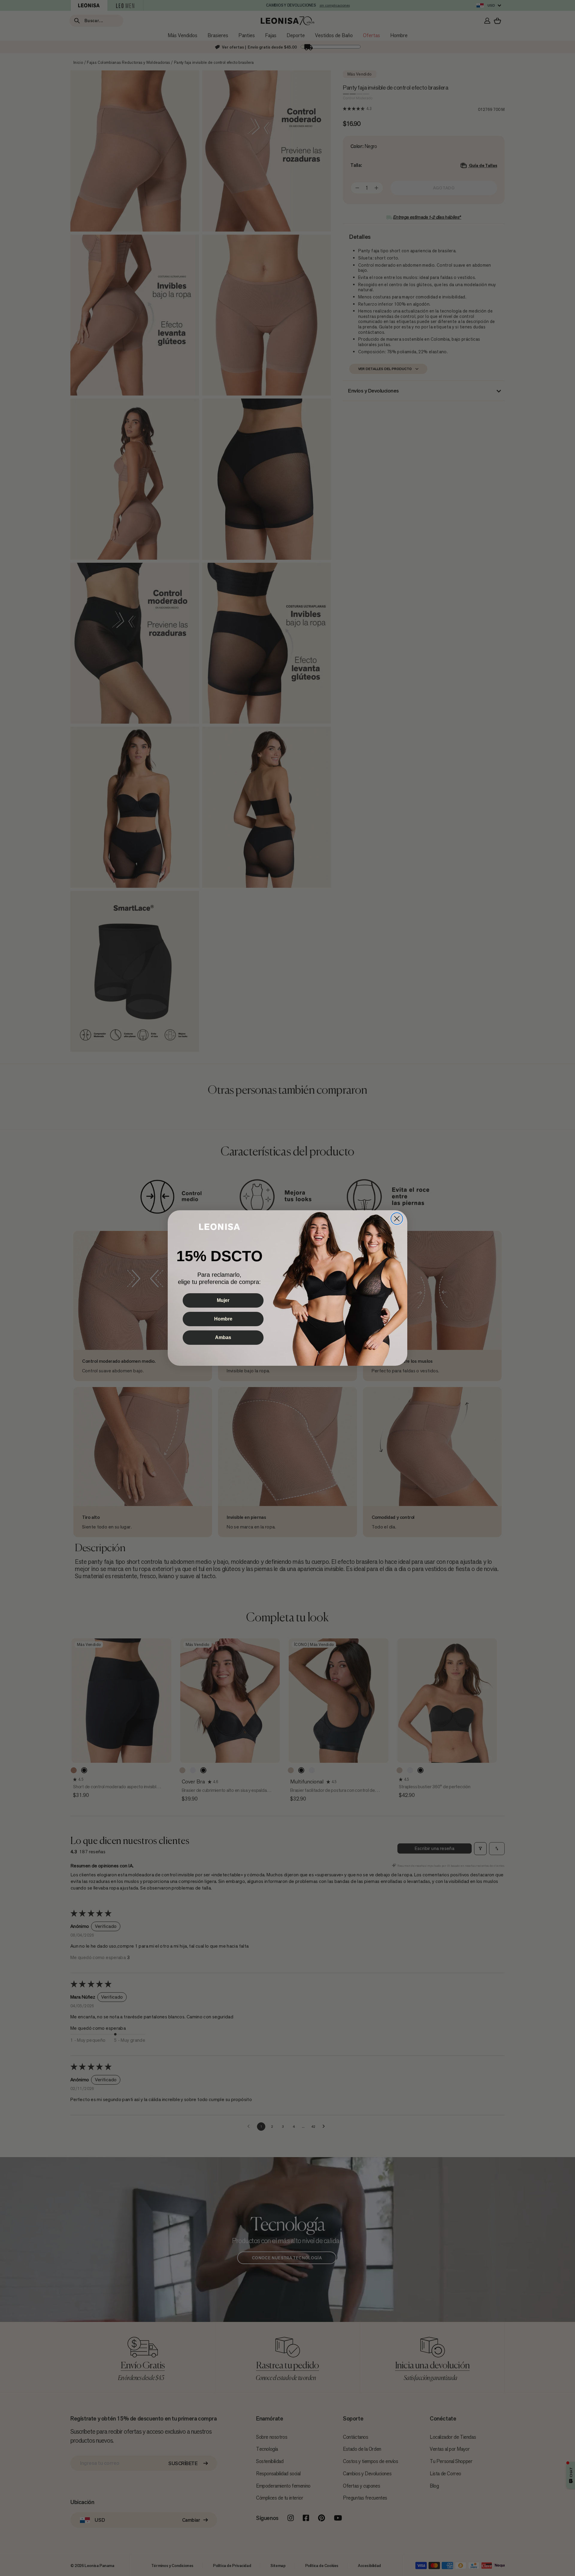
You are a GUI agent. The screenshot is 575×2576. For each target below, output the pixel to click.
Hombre (223, 1319)
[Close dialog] (397, 1219)
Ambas (223, 1337)
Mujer (223, 1300)
